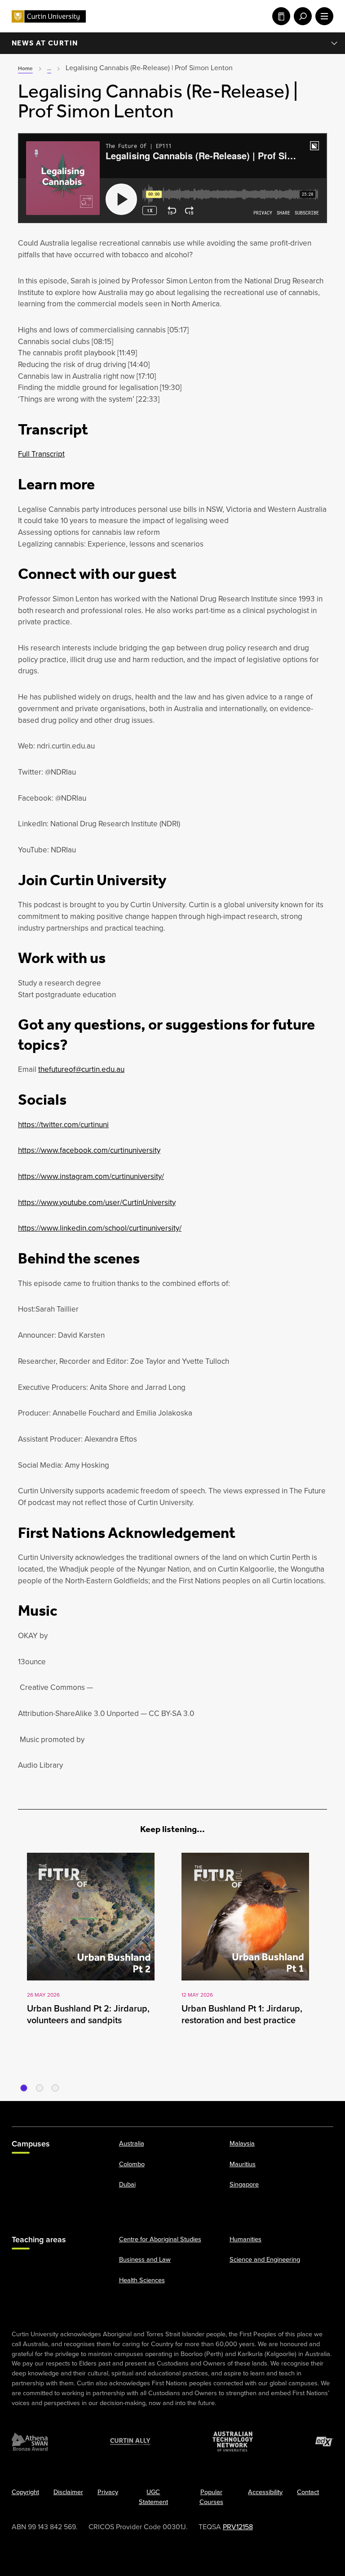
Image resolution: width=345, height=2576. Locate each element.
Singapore (244, 2184)
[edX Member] (324, 2442)
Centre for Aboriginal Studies (160, 2239)
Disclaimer (68, 2492)
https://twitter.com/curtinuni (63, 1125)
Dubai (127, 2184)
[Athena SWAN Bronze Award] (30, 2442)
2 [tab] (40, 2088)
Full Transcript (41, 454)
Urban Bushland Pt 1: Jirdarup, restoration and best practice (242, 2014)
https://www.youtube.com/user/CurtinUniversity (97, 1203)
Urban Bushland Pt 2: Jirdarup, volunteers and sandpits (88, 2014)
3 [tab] (55, 2088)
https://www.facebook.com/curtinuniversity (89, 1150)
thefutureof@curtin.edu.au (81, 1069)
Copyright (25, 2492)
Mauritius (243, 2164)
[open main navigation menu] (323, 16)
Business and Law (145, 2259)
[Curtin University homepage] (49, 16)
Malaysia (242, 2143)
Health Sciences (142, 2280)
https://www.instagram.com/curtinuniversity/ (91, 1176)
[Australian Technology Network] (233, 2442)
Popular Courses (211, 2497)
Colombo (132, 2164)
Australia (132, 2143)
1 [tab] (24, 2088)
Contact (308, 2492)
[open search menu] (301, 16)
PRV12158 (238, 2527)
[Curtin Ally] (130, 2442)
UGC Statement (153, 2497)
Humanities (245, 2239)
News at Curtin (45, 43)
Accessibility (265, 2492)
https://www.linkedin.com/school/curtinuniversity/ (100, 1228)
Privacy (108, 2492)
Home (25, 68)
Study (279, 16)
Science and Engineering (265, 2259)
